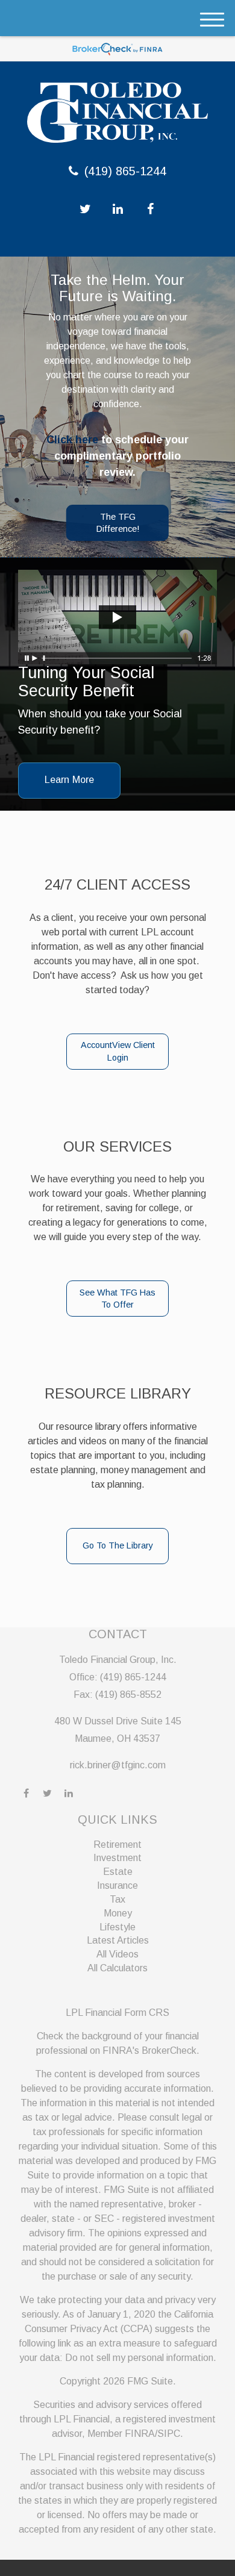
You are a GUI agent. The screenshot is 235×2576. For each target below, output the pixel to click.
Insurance (117, 1885)
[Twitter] (85, 209)
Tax (117, 1899)
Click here (72, 440)
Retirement (117, 1845)
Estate (118, 1872)
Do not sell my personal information (139, 2358)
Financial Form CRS (127, 2013)
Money (118, 1913)
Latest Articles (118, 1940)
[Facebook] (150, 209)
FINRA (140, 2434)
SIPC (169, 2434)
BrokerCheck (169, 2051)
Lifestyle (117, 1927)
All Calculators (117, 1968)
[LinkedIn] (118, 209)
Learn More (69, 780)
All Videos (117, 1954)
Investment (117, 1858)
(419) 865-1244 (125, 171)
